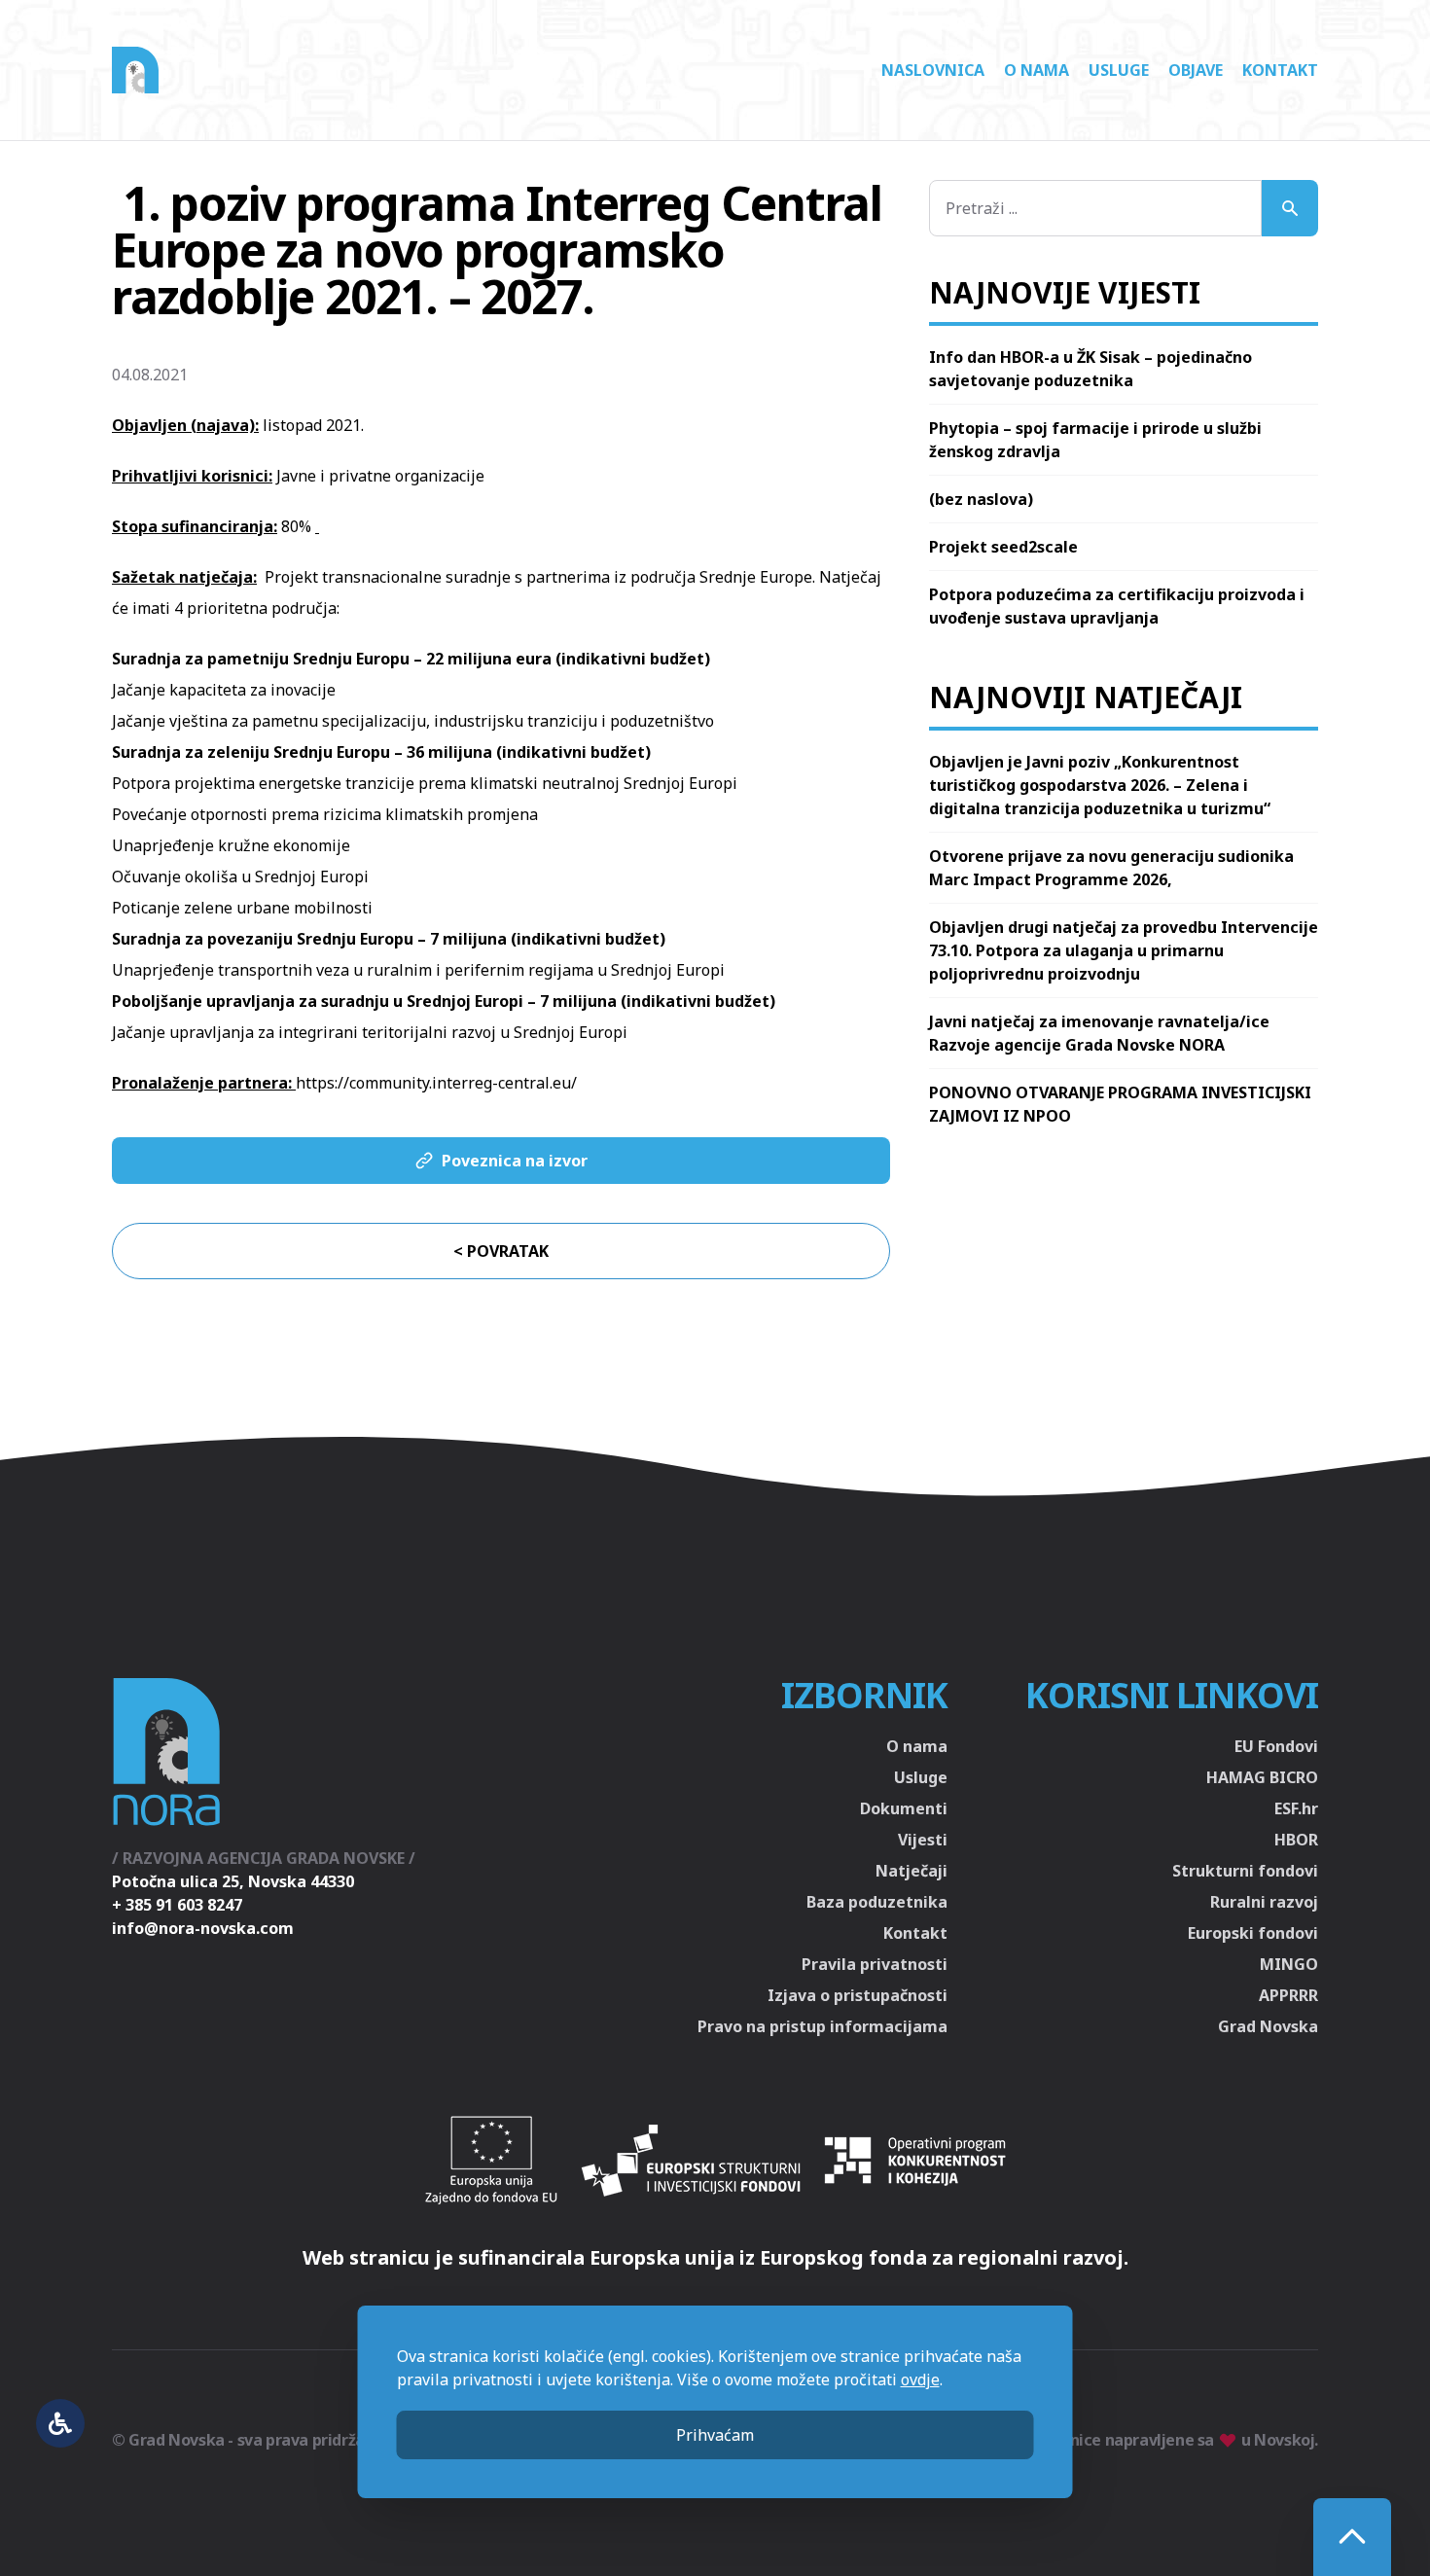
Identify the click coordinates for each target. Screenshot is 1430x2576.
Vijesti (923, 1840)
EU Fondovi (1276, 1746)
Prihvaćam (715, 2435)
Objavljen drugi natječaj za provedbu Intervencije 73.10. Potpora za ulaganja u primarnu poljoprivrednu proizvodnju (1124, 950)
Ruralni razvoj (1264, 1902)
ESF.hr (1296, 1808)
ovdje (920, 2379)
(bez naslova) (981, 499)
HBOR (1296, 1840)
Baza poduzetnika (877, 1902)
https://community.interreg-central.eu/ (436, 1083)
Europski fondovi (1253, 1933)
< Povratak (501, 1251)
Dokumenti (904, 1808)
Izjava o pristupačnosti (858, 1995)
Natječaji (912, 1871)
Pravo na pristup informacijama (822, 2026)
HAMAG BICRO (1262, 1777)
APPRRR (1288, 1995)
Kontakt (1280, 70)
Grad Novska (1268, 2026)
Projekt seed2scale (1003, 547)
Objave (1196, 70)
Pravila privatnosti (875, 1964)
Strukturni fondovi (1245, 1871)
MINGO (1289, 1964)
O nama (1037, 70)
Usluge (1119, 70)
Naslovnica (933, 70)
